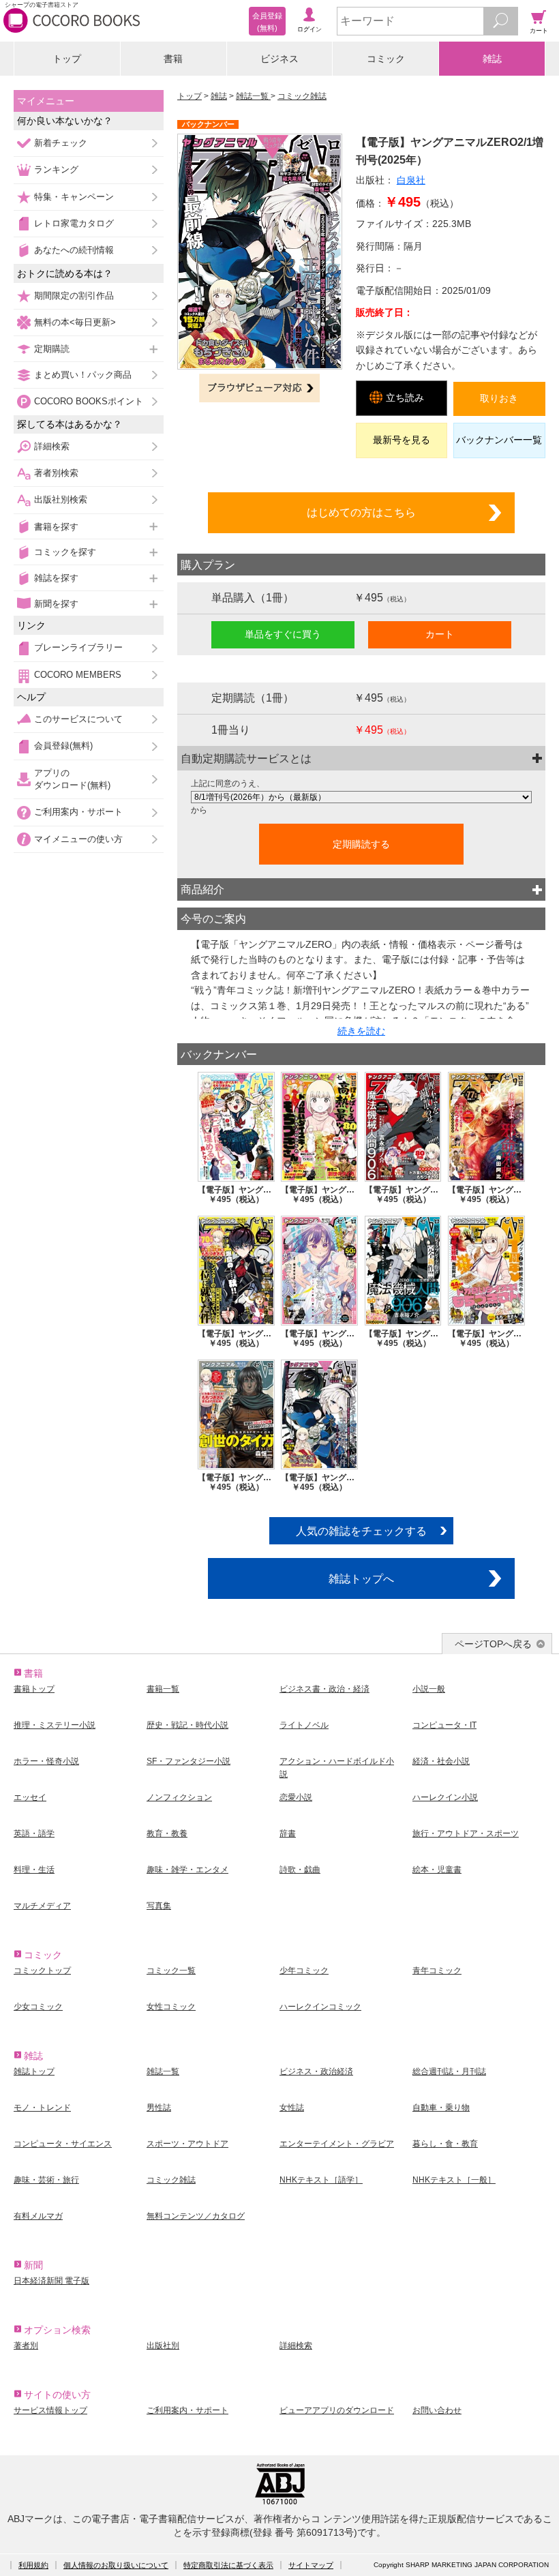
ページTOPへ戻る (493, 1644)
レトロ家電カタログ (74, 223)
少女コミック (38, 2007)
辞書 (288, 1833)
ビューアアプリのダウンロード (337, 2410)
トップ (67, 59)
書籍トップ (34, 1689)
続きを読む (361, 1031)
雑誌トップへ (361, 1578)
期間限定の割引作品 (74, 296)
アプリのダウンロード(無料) (72, 779)
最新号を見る (402, 440)
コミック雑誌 (302, 96)
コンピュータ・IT (444, 1725)
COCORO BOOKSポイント (89, 401)
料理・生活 (34, 1870)
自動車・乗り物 (441, 2108)
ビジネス (279, 59)
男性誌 (159, 2108)
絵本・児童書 (437, 1870)
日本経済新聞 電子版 (51, 2281)
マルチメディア (42, 1906)
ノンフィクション (179, 1797)
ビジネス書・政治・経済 (324, 1689)
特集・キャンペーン (74, 197)
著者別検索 (56, 473)
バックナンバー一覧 (499, 440)
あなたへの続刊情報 (74, 250)
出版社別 (163, 2346)
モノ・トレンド (42, 2108)
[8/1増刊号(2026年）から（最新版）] (361, 797)
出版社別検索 (61, 499)
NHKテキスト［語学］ (321, 2180)
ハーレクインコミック (320, 2007)
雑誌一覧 (253, 96)
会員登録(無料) (63, 746)
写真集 (159, 1906)
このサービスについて (78, 719)
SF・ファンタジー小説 (188, 1761)
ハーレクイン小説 (445, 1797)
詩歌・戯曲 (300, 1870)
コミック (386, 59)
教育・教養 (167, 1833)
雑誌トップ (34, 2071)
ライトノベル (304, 1725)
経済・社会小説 (441, 1761)
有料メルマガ (38, 2216)
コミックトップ (42, 1971)
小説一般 (429, 1689)
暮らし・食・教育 (445, 2144)
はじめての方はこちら (361, 512)
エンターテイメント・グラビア (337, 2144)
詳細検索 (52, 446)
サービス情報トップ (50, 2410)
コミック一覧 (171, 1971)
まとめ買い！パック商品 (83, 375)
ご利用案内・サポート (78, 812)
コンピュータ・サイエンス (63, 2144)
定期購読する (361, 844)
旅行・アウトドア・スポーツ (466, 1833)
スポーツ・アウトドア (187, 2144)
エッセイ (30, 1797)
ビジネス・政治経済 (316, 2071)
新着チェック (61, 143)
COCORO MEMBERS (78, 675)
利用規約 (33, 2565)
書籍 (173, 59)
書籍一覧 (163, 1689)
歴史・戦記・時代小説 (187, 1725)
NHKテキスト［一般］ (454, 2180)
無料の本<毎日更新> (75, 322)
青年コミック (437, 1971)
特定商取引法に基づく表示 (228, 2565)
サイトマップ (311, 2565)
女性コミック (171, 2007)
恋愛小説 (296, 1797)
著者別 (26, 2346)
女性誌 (292, 2108)
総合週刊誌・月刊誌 (449, 2071)
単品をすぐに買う (283, 634)
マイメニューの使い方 (78, 839)
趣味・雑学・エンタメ (187, 1870)
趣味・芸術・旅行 (46, 2180)
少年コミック (304, 1971)
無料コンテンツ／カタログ (196, 2216)
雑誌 (492, 59)
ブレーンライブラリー (78, 647)
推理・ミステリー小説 (55, 1725)
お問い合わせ (437, 2410)
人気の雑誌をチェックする (361, 1531)
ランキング (56, 169)
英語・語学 (34, 1833)
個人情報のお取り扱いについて (116, 2565)
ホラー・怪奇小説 (46, 1761)
